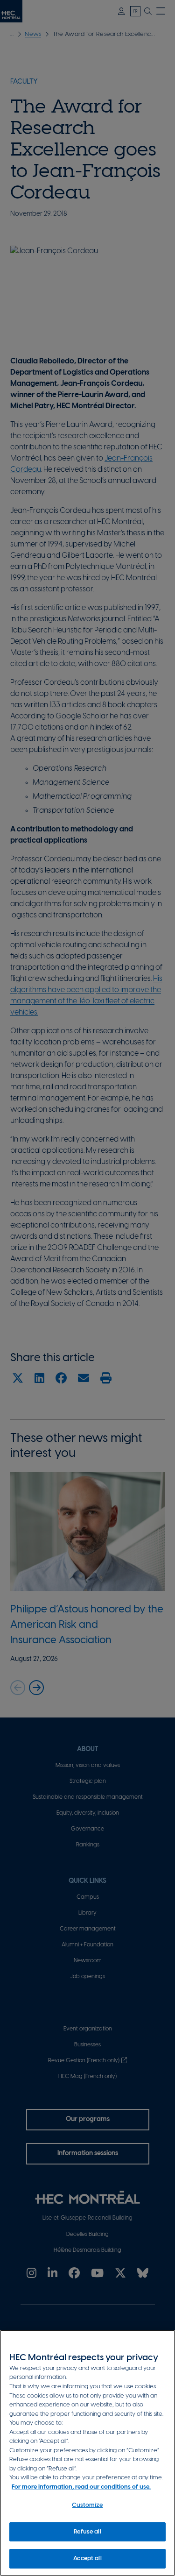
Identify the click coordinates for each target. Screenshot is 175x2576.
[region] (87, 2453)
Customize (87, 2505)
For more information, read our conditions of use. (81, 2487)
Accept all (87, 2558)
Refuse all (87, 2532)
